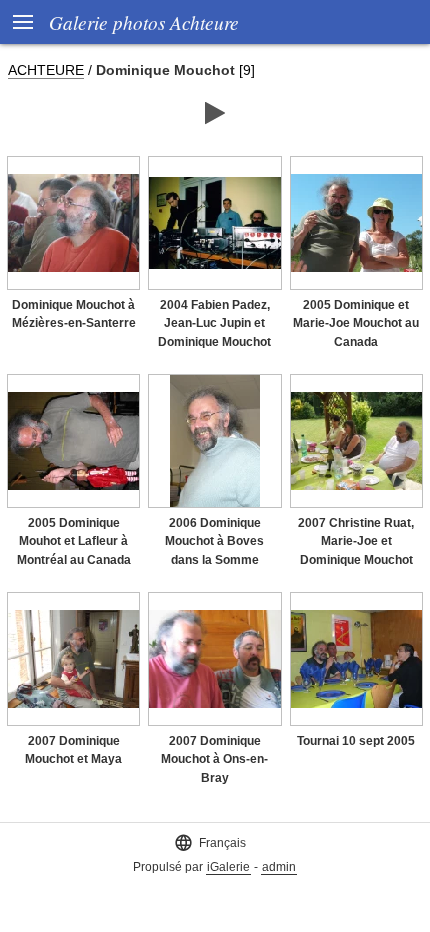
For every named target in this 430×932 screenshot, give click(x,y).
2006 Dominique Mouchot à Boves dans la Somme (214, 541)
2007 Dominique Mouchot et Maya (73, 750)
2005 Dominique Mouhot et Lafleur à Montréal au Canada (74, 541)
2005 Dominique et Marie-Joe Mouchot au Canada (356, 323)
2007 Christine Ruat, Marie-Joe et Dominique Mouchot (356, 541)
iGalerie (228, 867)
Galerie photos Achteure (144, 22)
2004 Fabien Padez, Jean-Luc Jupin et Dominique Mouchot (214, 323)
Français (210, 842)
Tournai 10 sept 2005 (356, 741)
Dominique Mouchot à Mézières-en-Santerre (74, 314)
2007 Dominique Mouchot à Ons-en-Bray (214, 759)
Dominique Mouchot (165, 70)
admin (279, 867)
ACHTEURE (46, 70)
